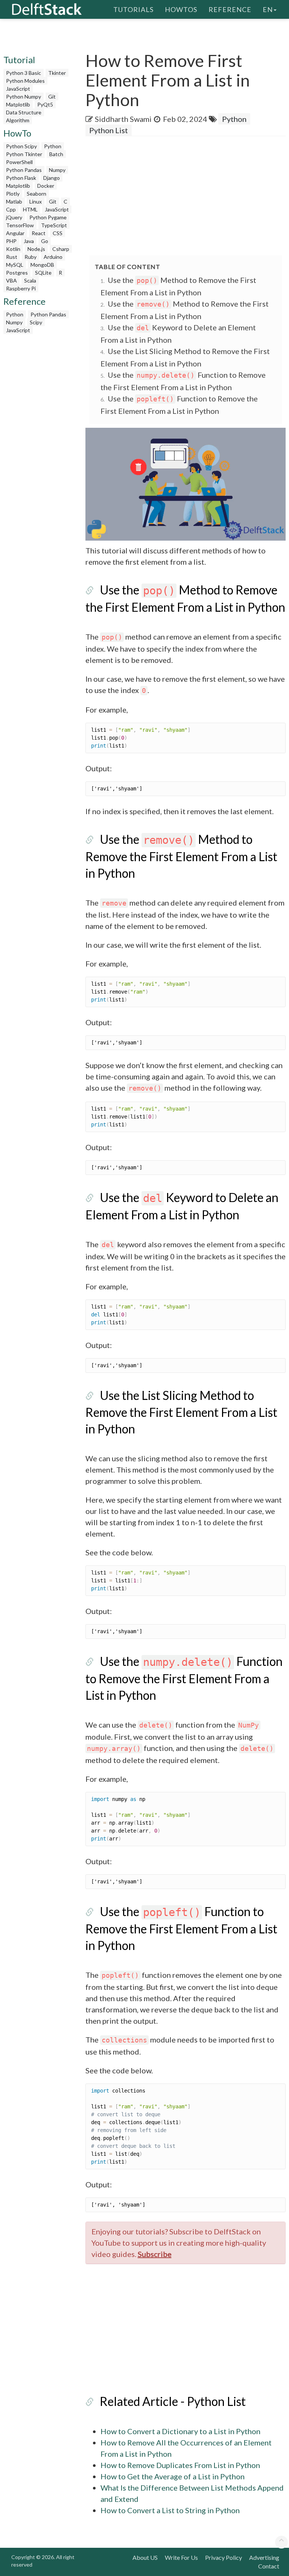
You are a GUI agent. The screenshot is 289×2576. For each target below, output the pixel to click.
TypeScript (54, 225)
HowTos (181, 9)
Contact (269, 2566)
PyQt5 (45, 104)
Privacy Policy (224, 2557)
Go (45, 241)
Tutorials (133, 9)
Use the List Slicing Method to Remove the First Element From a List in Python (181, 1412)
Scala (30, 280)
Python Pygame (48, 217)
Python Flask (21, 178)
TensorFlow (20, 225)
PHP (11, 241)
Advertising (264, 2557)
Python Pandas (24, 170)
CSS (58, 233)
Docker (46, 186)
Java (29, 241)
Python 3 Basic (24, 73)
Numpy (57, 170)
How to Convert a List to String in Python (170, 2510)
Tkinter (57, 73)
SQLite (43, 273)
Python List (109, 130)
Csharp (61, 249)
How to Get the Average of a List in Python (173, 2476)
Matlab (14, 201)
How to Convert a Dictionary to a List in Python (180, 2431)
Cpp (11, 209)
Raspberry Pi (21, 288)
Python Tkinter (24, 154)
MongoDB (42, 265)
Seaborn (37, 194)
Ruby (30, 257)
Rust (12, 257)
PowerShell (19, 162)
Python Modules (25, 81)
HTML (30, 209)
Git (52, 97)
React (39, 233)
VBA (11, 280)
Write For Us (181, 2557)
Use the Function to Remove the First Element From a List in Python (184, 1678)
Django (52, 178)
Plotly (13, 194)
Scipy (36, 322)
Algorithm (18, 120)
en (268, 9)
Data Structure (24, 112)
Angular (15, 233)
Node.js (36, 249)
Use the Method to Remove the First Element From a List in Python (181, 856)
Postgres (17, 273)
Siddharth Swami (123, 119)
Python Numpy (24, 97)
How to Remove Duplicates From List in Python (180, 2465)
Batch (56, 154)
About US (145, 2557)
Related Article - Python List (173, 2401)
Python (53, 146)
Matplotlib (18, 104)
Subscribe (155, 2254)
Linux (36, 201)
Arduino (53, 257)
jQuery (14, 217)
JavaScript (18, 89)
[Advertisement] (187, 196)
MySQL (15, 265)
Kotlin (13, 249)
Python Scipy (21, 146)
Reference (230, 9)
